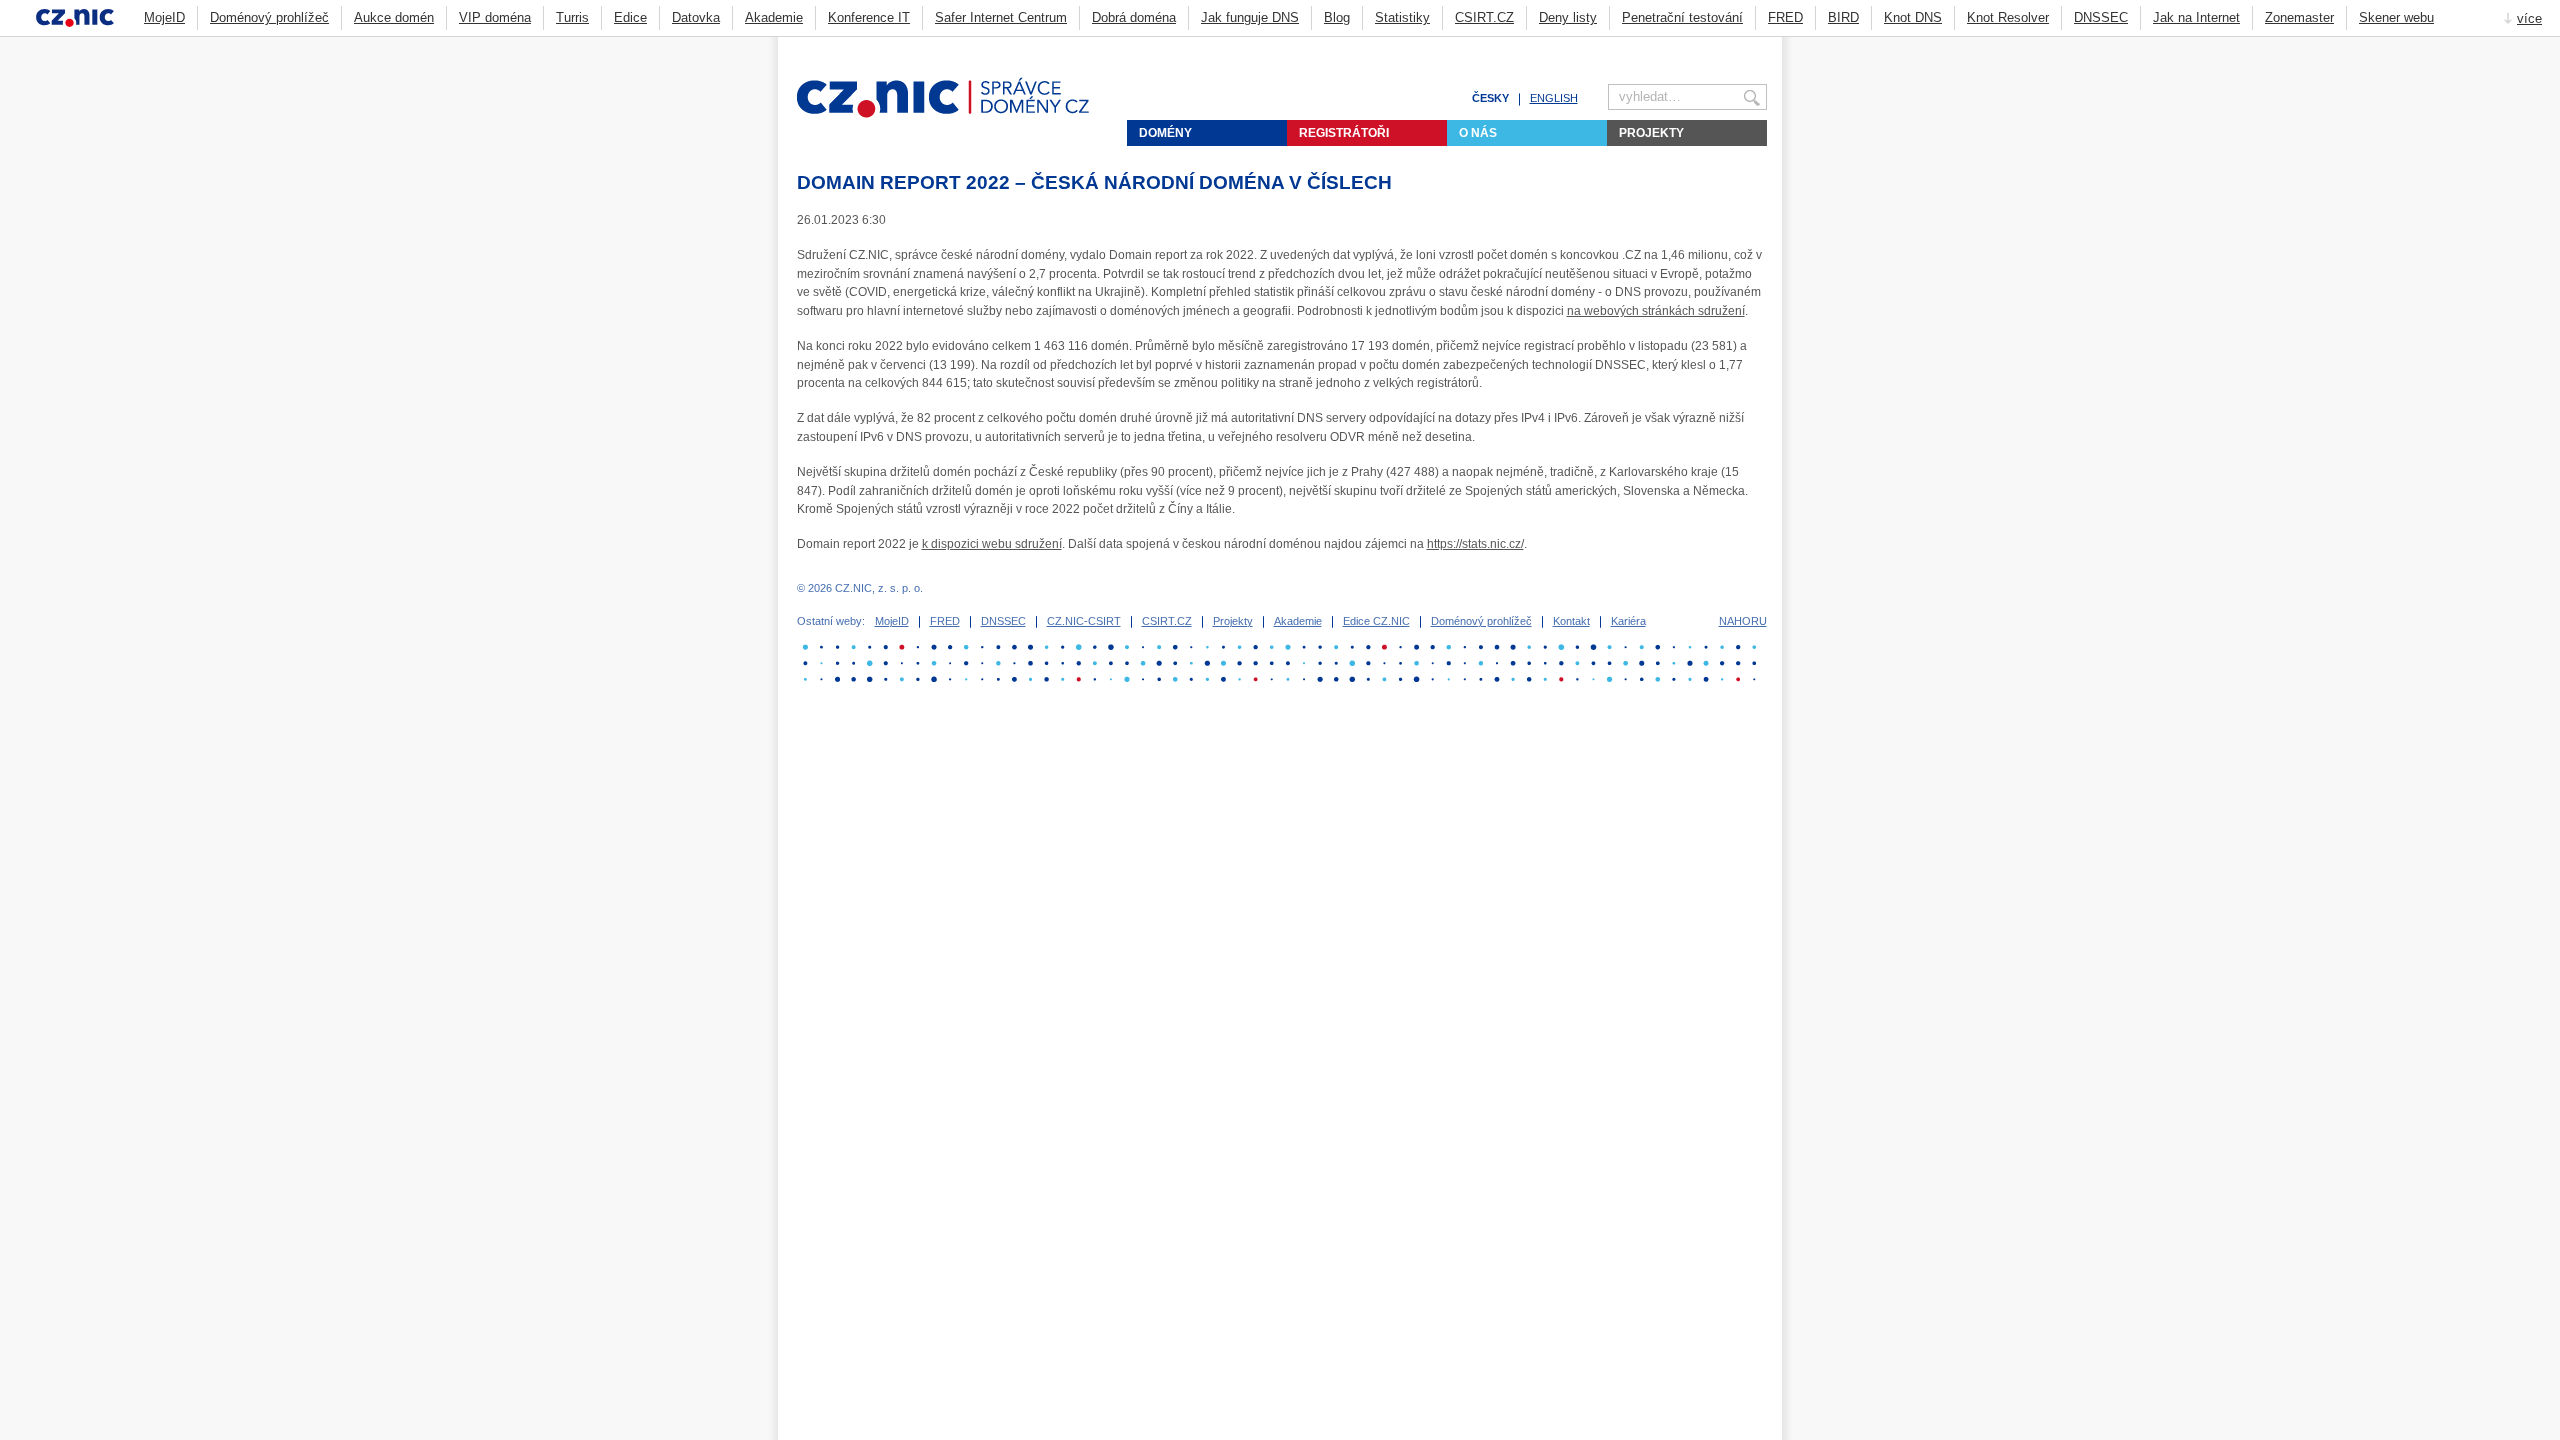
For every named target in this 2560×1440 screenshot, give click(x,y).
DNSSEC (2101, 17)
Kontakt (1571, 621)
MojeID (164, 17)
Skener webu (2396, 17)
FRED (1785, 17)
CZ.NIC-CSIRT (1084, 621)
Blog (1337, 17)
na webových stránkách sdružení (1656, 311)
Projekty (1651, 133)
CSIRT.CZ (1484, 17)
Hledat (1759, 46)
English (1554, 98)
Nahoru (1743, 621)
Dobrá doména (1134, 17)
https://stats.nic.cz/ (1475, 544)
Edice (630, 17)
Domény (1165, 133)
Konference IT (869, 17)
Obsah (1709, 46)
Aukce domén (394, 17)
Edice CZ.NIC (1376, 621)
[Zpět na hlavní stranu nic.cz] (955, 114)
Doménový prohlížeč (269, 17)
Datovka (696, 17)
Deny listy (1568, 17)
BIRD (1843, 17)
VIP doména (495, 17)
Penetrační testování (1682, 17)
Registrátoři (1344, 133)
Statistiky (1402, 17)
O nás (1478, 133)
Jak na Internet (2196, 17)
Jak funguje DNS (1250, 17)
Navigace (1734, 46)
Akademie (774, 17)
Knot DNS (1913, 17)
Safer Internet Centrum (1001, 17)
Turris (572, 17)
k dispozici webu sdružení (992, 544)
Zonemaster (2299, 17)
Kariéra (1628, 621)
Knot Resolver (2008, 17)
